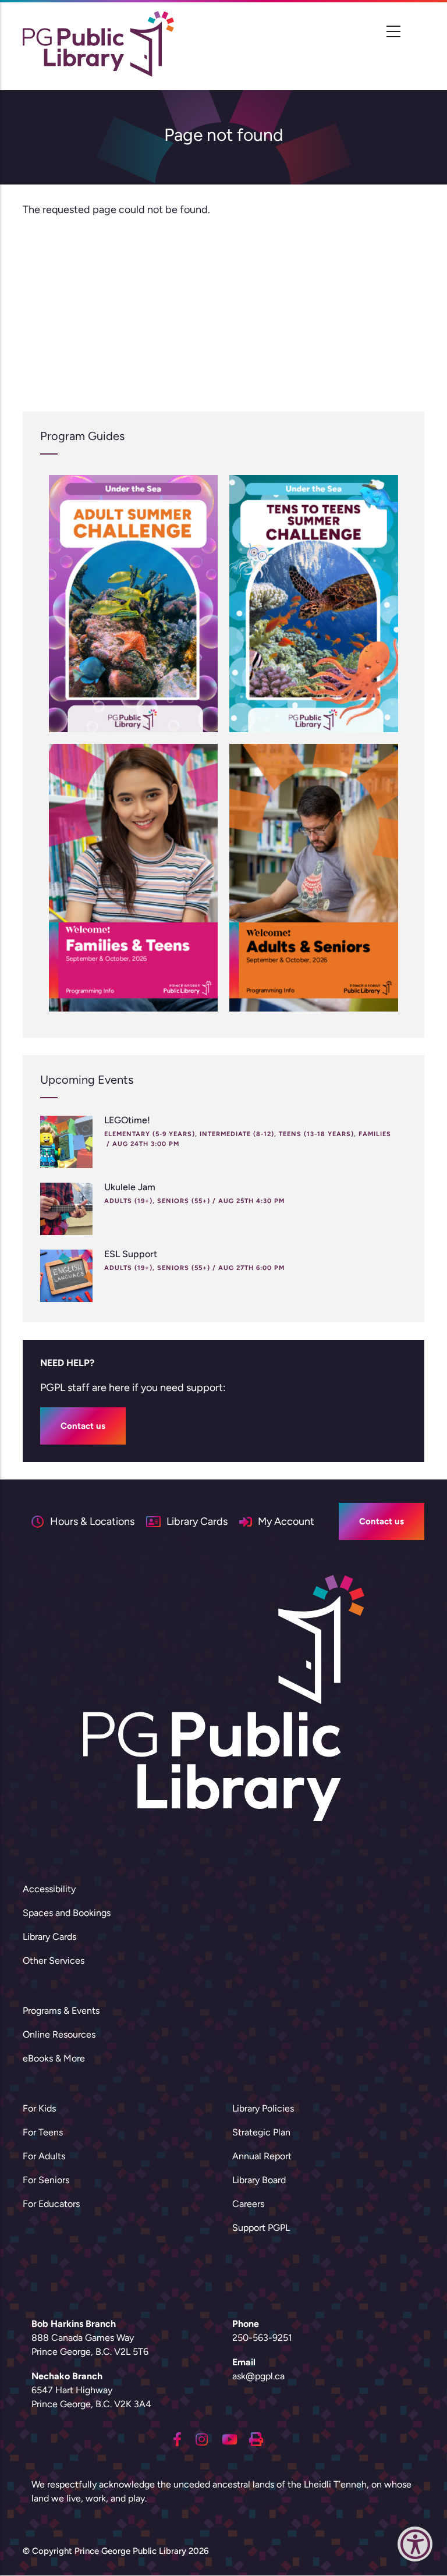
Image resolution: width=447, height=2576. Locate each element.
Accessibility (49, 1889)
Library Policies (263, 2108)
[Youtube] (230, 2439)
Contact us (83, 1426)
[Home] (98, 44)
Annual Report (262, 2156)
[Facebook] (177, 2439)
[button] (415, 2547)
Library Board (259, 2180)
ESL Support (131, 1254)
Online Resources (59, 2034)
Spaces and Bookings (67, 1913)
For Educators (51, 2204)
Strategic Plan (261, 2132)
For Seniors (46, 2180)
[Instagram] (202, 2439)
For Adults (44, 2156)
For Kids (39, 2108)
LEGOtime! (127, 1120)
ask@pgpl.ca (258, 2376)
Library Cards (49, 1937)
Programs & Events (61, 2011)
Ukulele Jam (130, 1187)
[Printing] (256, 2439)
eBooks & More (54, 2058)
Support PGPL (261, 2228)
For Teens (43, 2132)
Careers (248, 2204)
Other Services (54, 1961)
